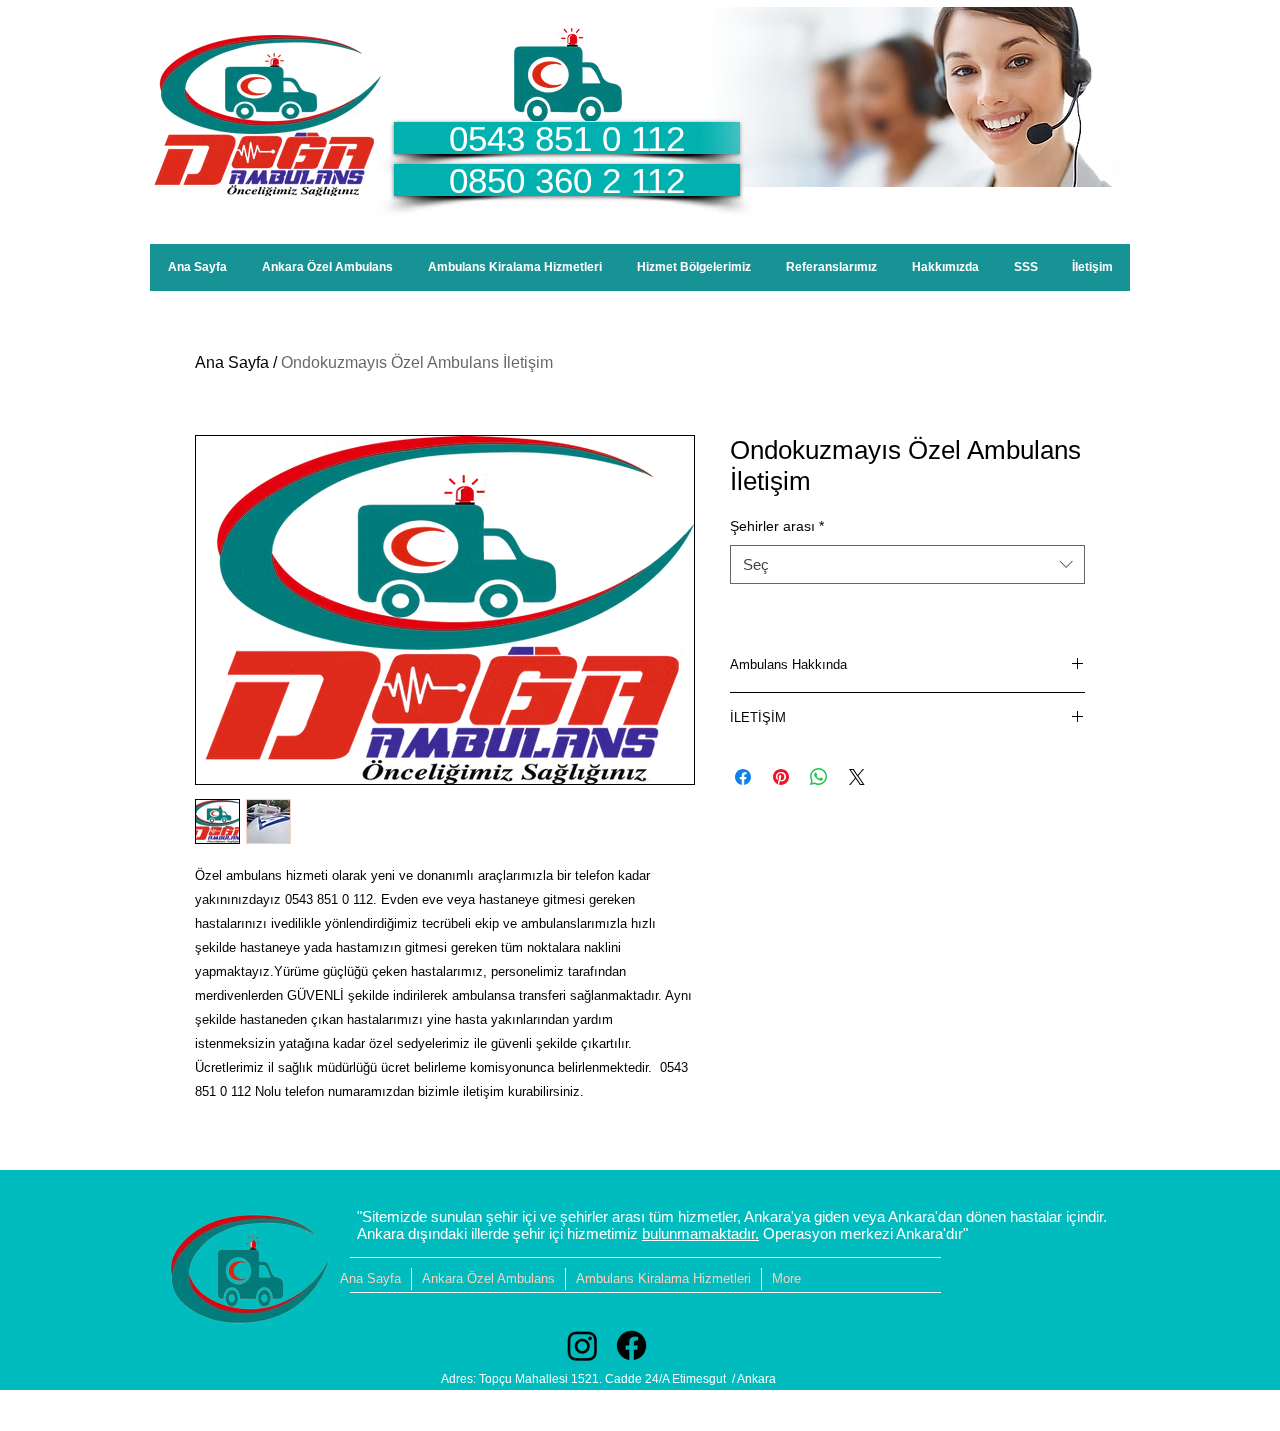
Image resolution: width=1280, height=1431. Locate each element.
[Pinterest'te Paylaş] (781, 777)
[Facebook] (631, 1345)
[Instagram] (582, 1345)
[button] (693, 267)
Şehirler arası (777, 526)
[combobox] (907, 564)
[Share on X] (857, 777)
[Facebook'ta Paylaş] (743, 777)
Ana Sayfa (232, 362)
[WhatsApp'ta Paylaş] (819, 777)
